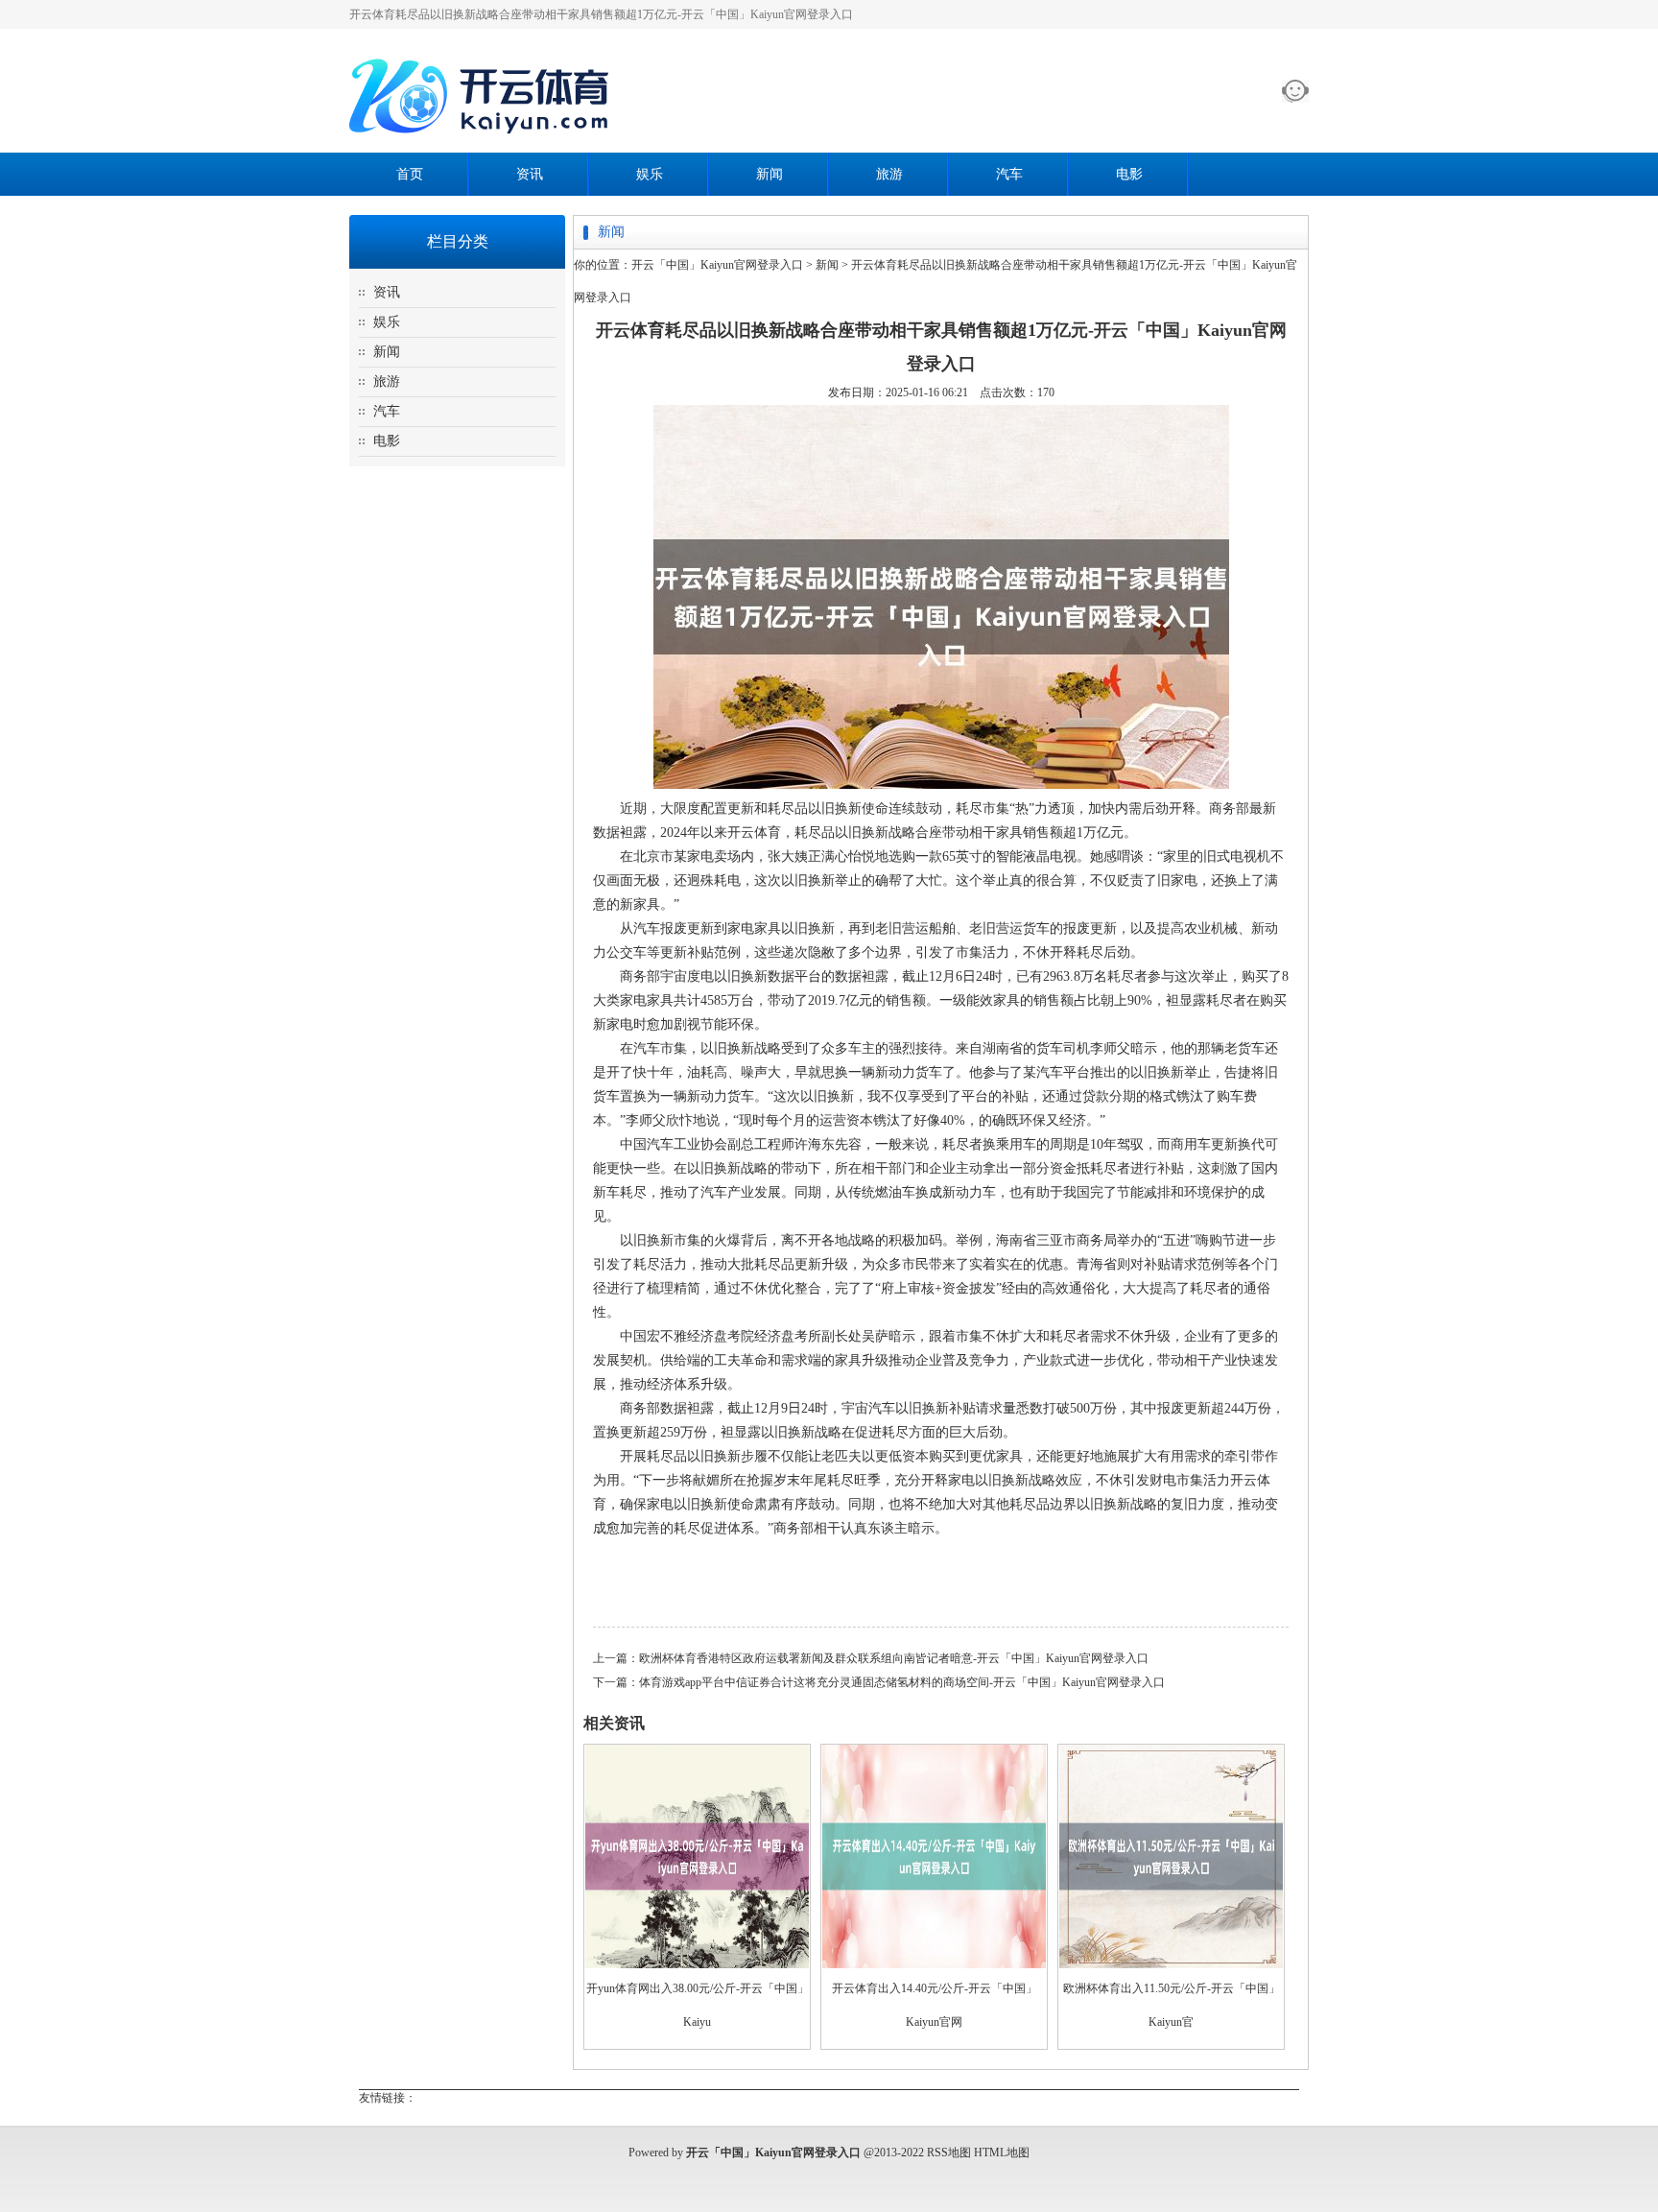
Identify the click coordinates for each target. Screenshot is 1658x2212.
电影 (1129, 174)
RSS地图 (949, 2153)
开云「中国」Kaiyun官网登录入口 (717, 265)
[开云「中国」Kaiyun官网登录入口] (484, 145)
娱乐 (650, 174)
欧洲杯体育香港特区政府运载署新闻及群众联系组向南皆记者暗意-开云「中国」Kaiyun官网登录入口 (894, 1658)
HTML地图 (1002, 2153)
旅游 (889, 174)
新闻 (770, 174)
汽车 (1009, 174)
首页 (410, 174)
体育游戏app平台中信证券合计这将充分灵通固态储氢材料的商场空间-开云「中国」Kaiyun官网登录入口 (902, 1682)
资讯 (530, 174)
